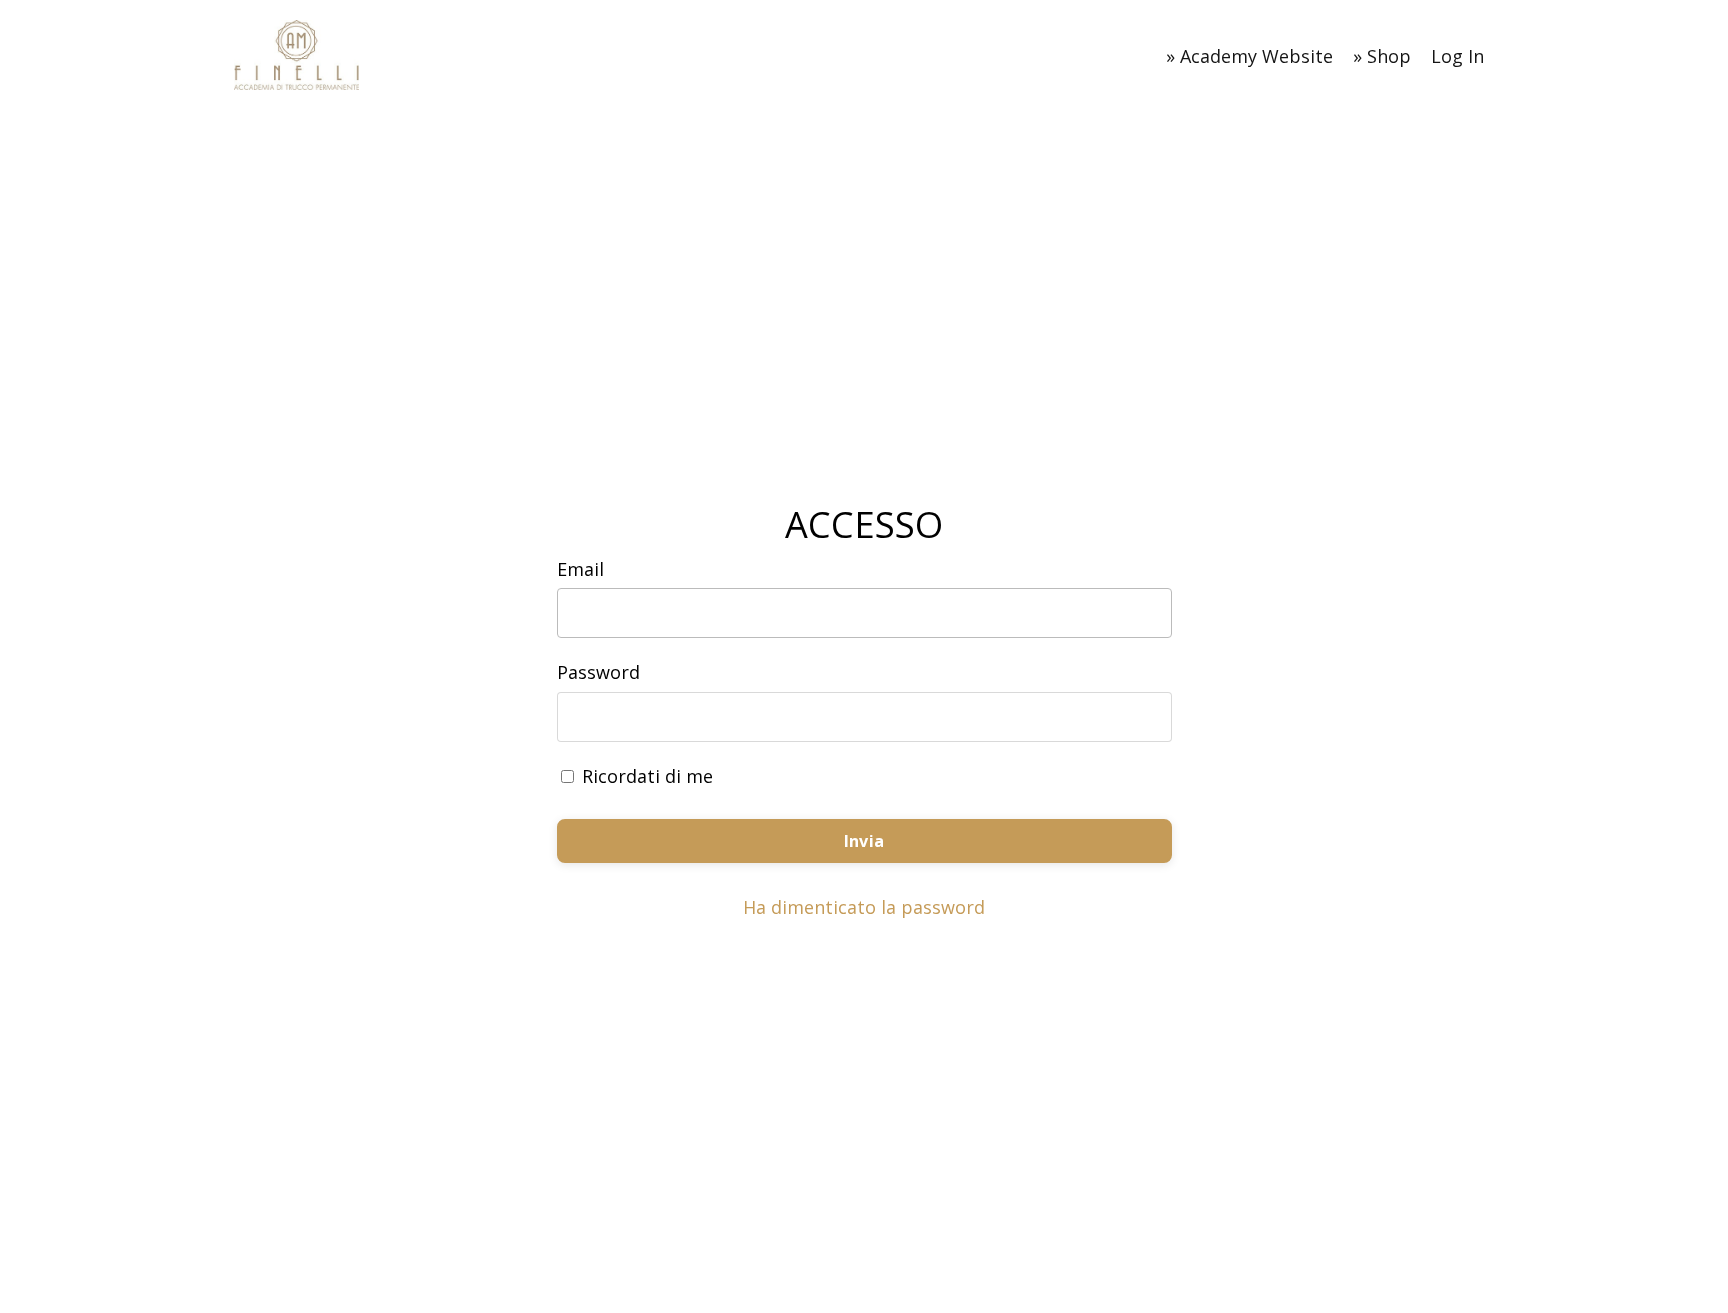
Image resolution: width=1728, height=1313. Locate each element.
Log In (1457, 56)
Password (598, 672)
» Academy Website (1249, 56)
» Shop (1382, 56)
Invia (864, 841)
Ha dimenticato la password (864, 907)
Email (580, 569)
